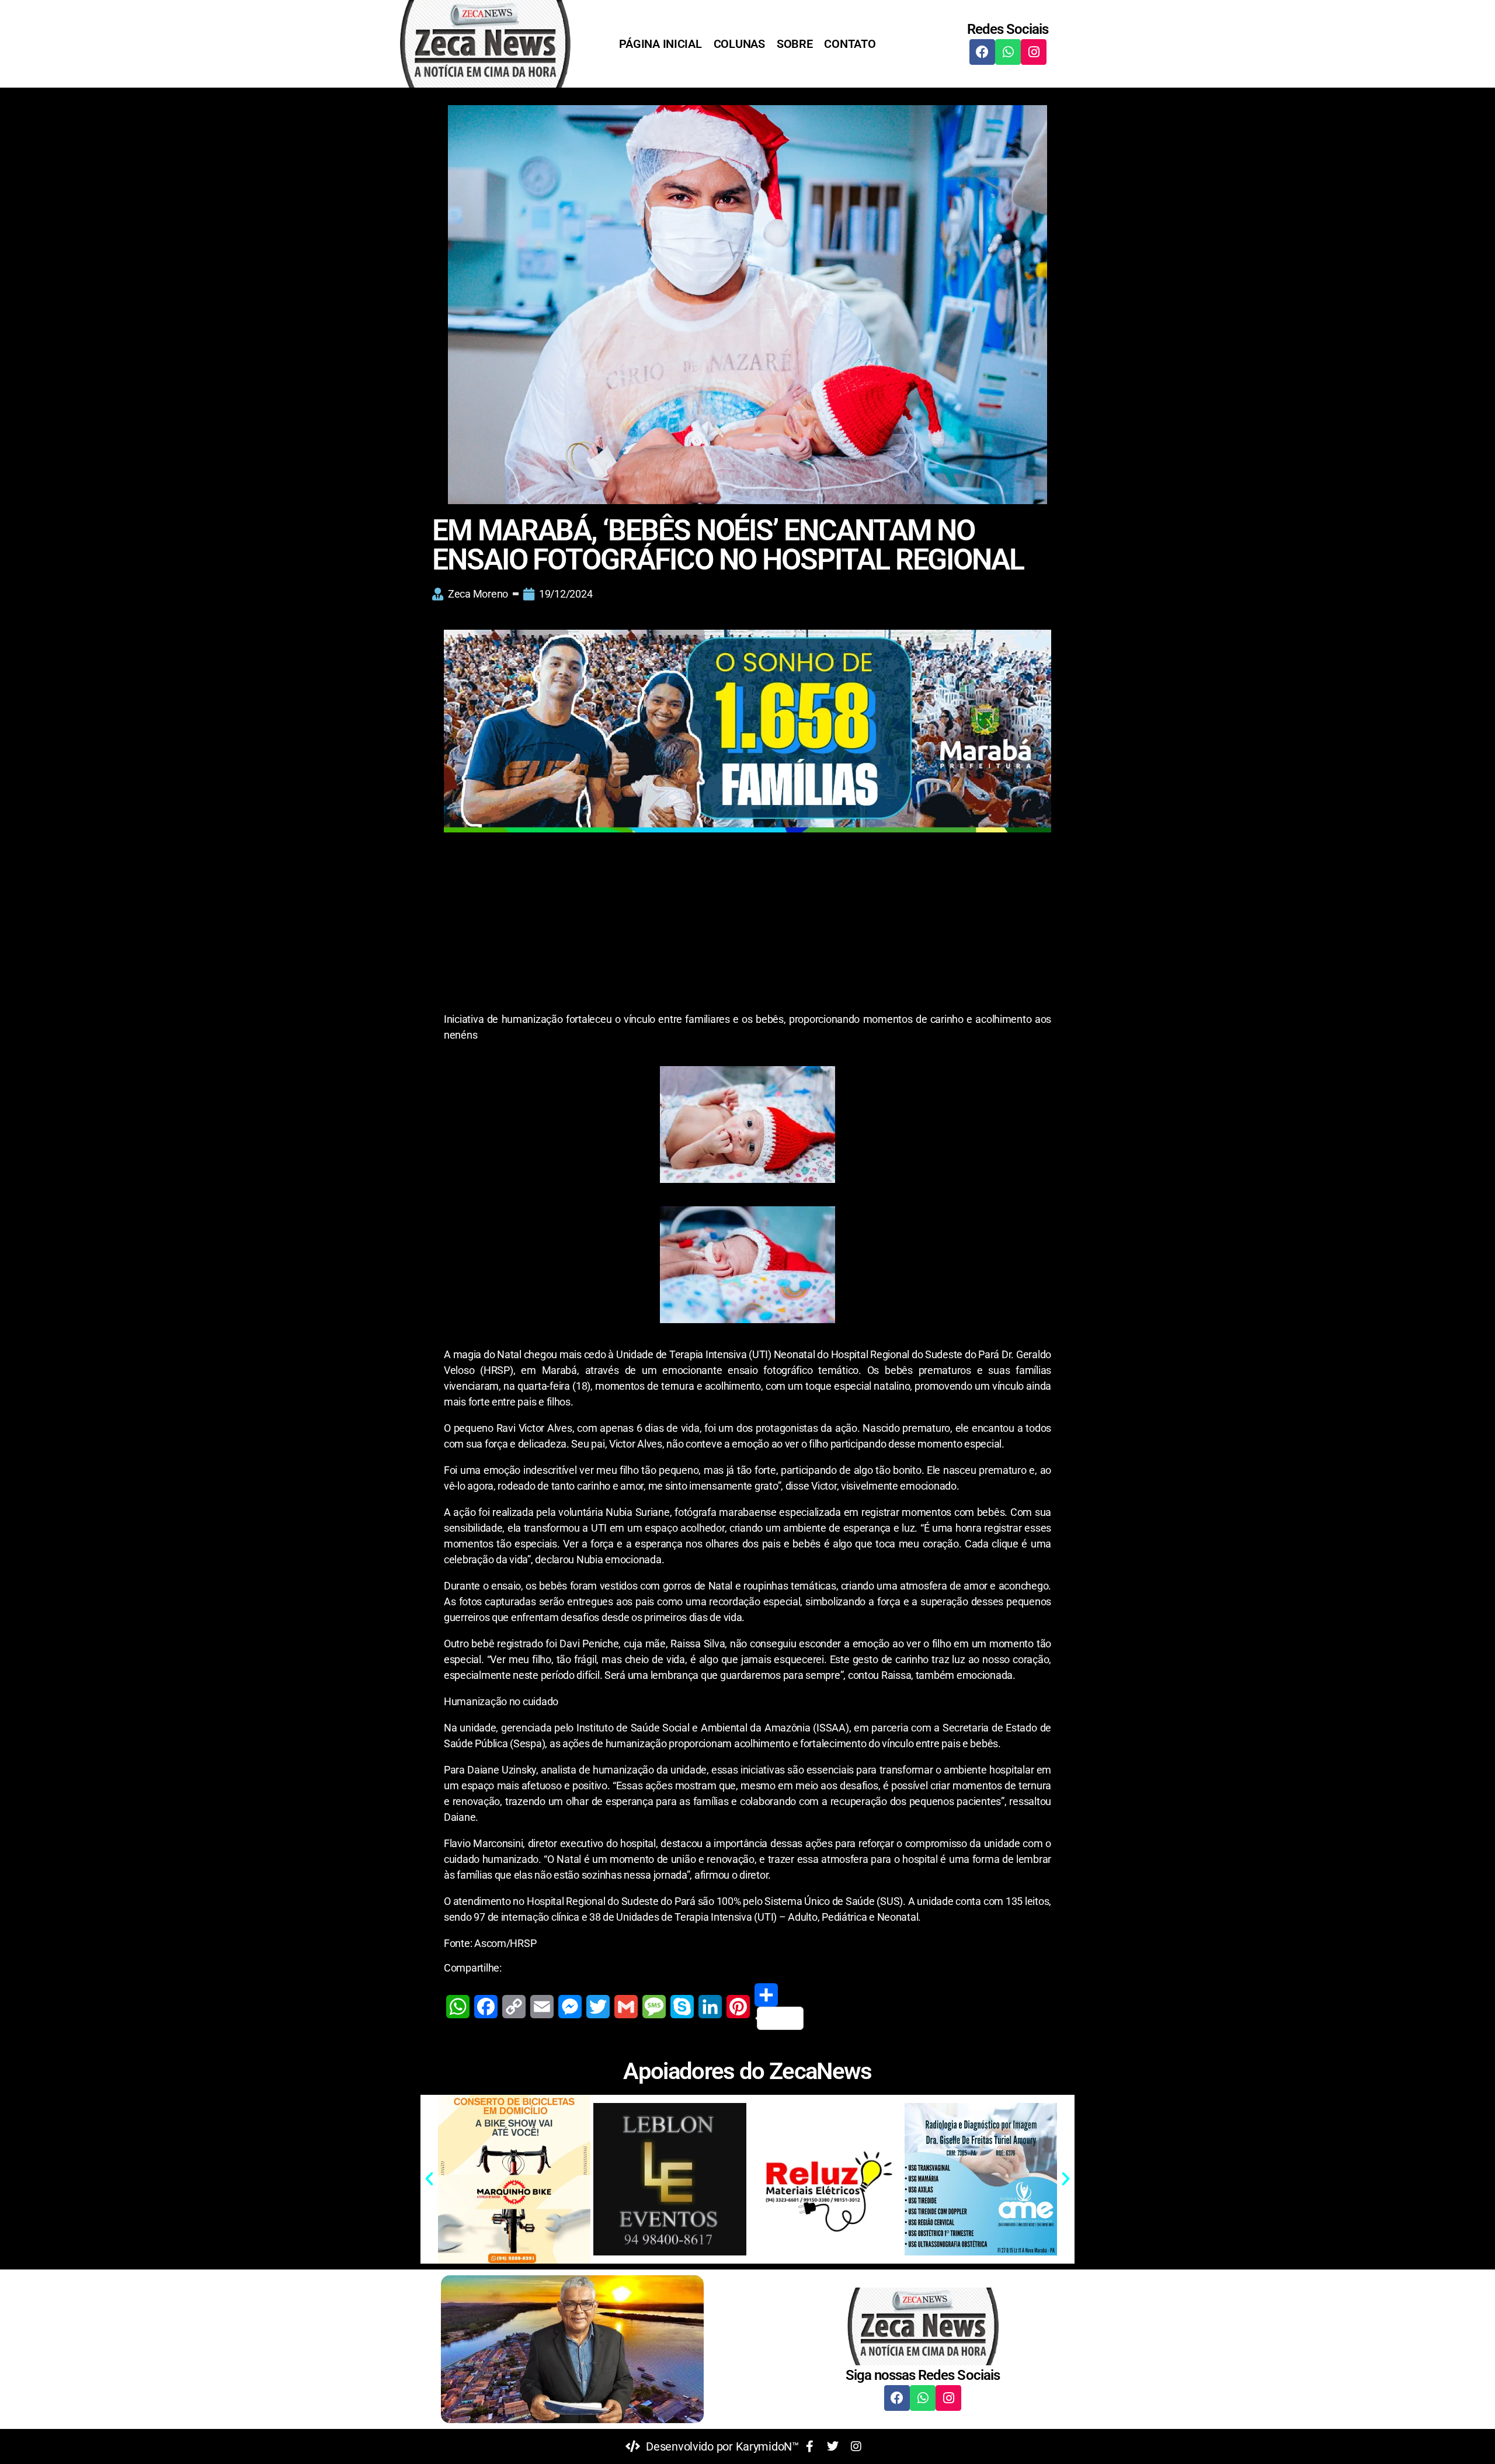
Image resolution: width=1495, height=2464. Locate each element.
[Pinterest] (738, 2007)
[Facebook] (982, 52)
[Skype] (682, 2007)
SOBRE (795, 44)
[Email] (542, 2007)
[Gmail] (626, 2007)
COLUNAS (739, 44)
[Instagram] (1034, 52)
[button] (429, 2179)
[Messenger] (570, 2007)
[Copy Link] (514, 2007)
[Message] (654, 2007)
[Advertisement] (747, 925)
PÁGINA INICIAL (660, 44)
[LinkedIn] (710, 2007)
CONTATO (850, 44)
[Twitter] (598, 2007)
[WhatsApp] (458, 2007)
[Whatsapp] (1008, 52)
